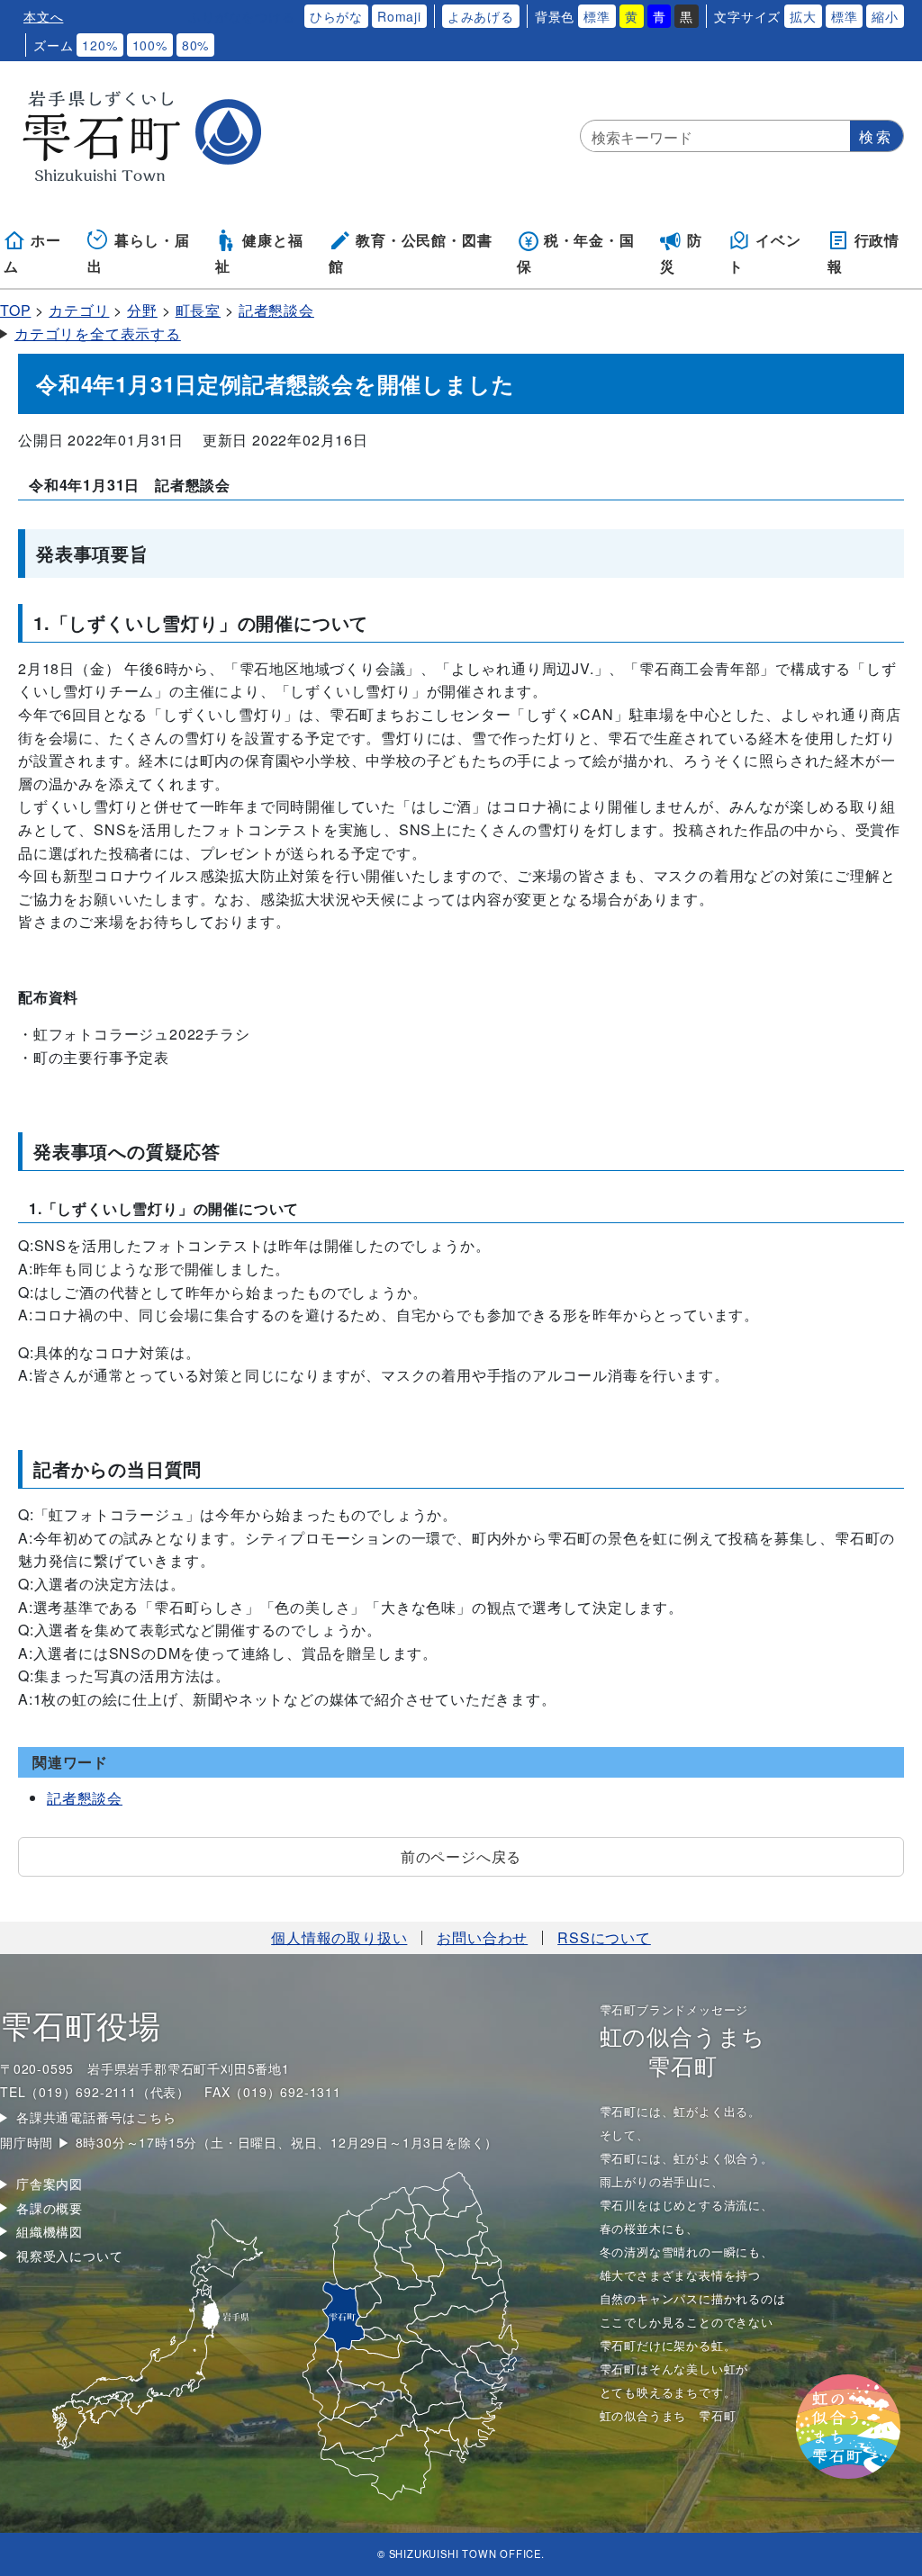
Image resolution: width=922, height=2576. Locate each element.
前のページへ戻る (461, 1856)
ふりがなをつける (241, 16)
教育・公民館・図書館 (410, 253)
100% (150, 45)
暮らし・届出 (139, 253)
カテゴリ (79, 310)
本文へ (43, 16)
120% (99, 45)
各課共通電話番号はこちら (96, 2117)
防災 (681, 253)
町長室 (198, 310)
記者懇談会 (276, 310)
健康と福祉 (259, 253)
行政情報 (863, 253)
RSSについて (604, 1937)
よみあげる (481, 16)
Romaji (399, 16)
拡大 (803, 16)
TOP (15, 310)
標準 (597, 16)
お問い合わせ (482, 1937)
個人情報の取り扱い (339, 1937)
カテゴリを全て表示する (98, 333)
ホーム (32, 253)
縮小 (885, 16)
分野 (142, 310)
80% (195, 45)
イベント (764, 253)
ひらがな (336, 16)
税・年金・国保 (576, 253)
